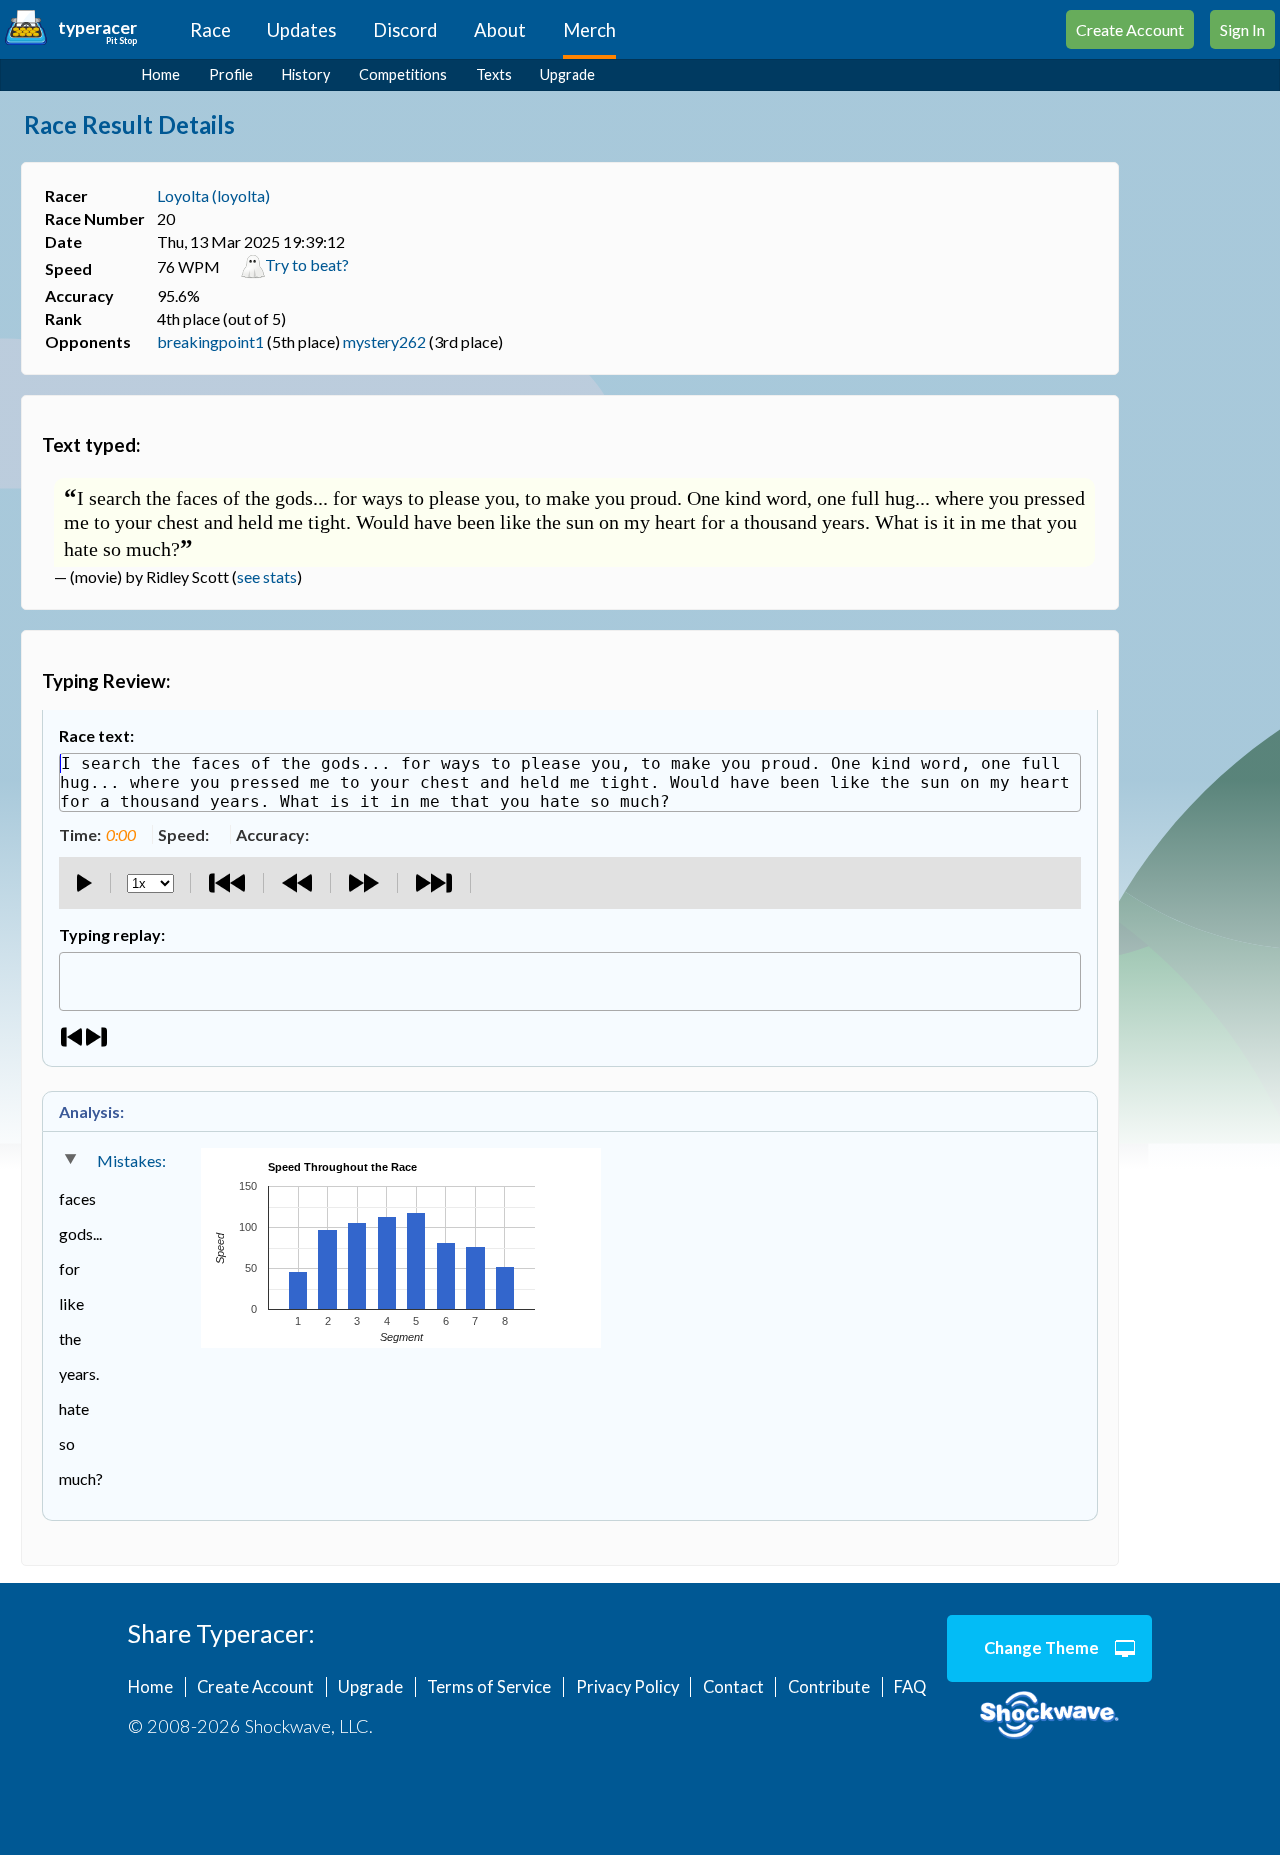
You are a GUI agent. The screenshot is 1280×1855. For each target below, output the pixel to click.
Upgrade (567, 74)
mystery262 (384, 341)
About (500, 30)
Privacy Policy (627, 1687)
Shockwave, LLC (1049, 1716)
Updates (301, 30)
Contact (733, 1687)
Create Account (1130, 29)
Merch (589, 30)
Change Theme (1041, 1648)
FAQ (910, 1687)
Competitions (403, 74)
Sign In (1242, 29)
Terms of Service (489, 1687)
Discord (405, 30)
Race (210, 30)
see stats (267, 576)
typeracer (97, 27)
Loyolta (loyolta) (213, 195)
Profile (231, 74)
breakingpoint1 (210, 341)
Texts (494, 74)
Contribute (829, 1687)
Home (161, 74)
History (306, 74)
